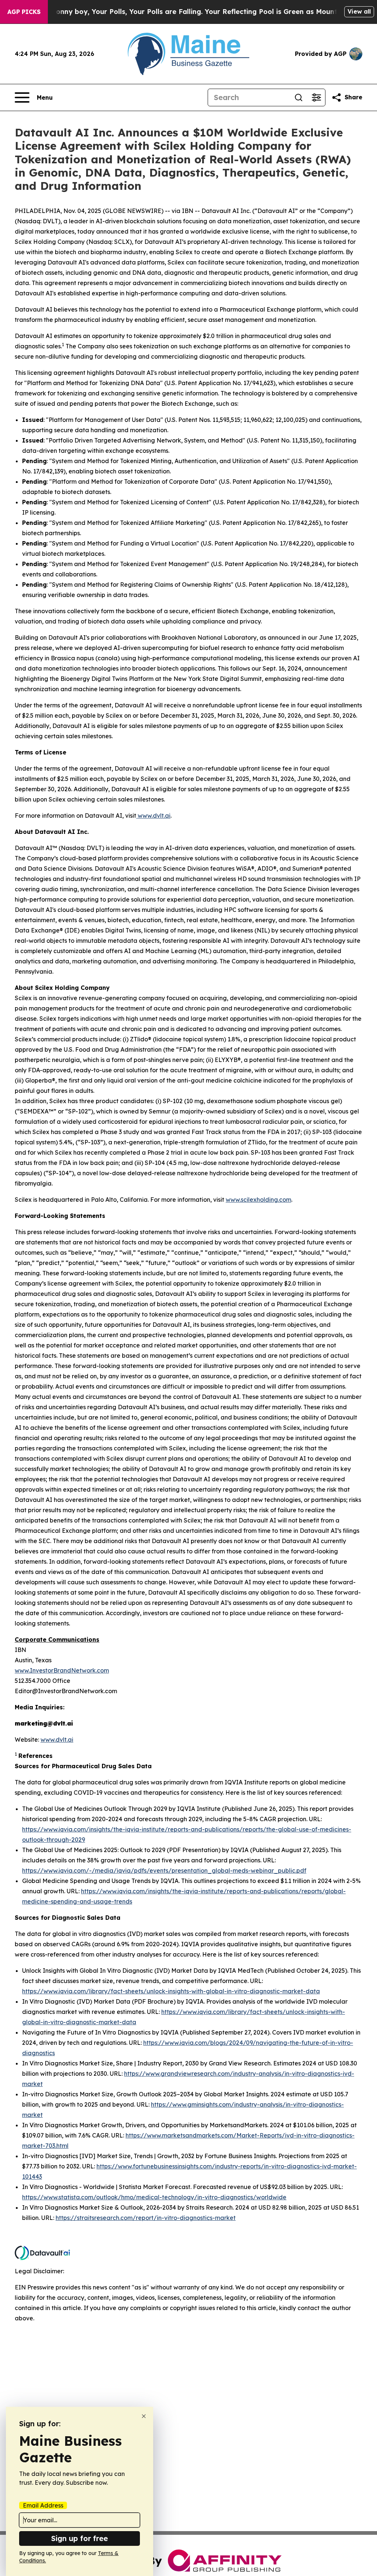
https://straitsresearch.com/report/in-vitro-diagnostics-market (146, 2218)
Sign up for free (80, 2538)
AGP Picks (24, 12)
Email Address (43, 2505)
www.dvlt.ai (153, 816)
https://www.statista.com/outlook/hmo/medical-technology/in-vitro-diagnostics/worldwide (154, 2197)
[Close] (144, 2416)
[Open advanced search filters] (316, 97)
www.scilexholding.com (258, 1200)
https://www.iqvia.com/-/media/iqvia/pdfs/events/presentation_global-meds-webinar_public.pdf (164, 1870)
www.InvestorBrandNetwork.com (62, 1670)
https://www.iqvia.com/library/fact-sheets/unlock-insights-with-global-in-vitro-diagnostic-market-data (171, 1991)
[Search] (299, 97)
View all (359, 11)
